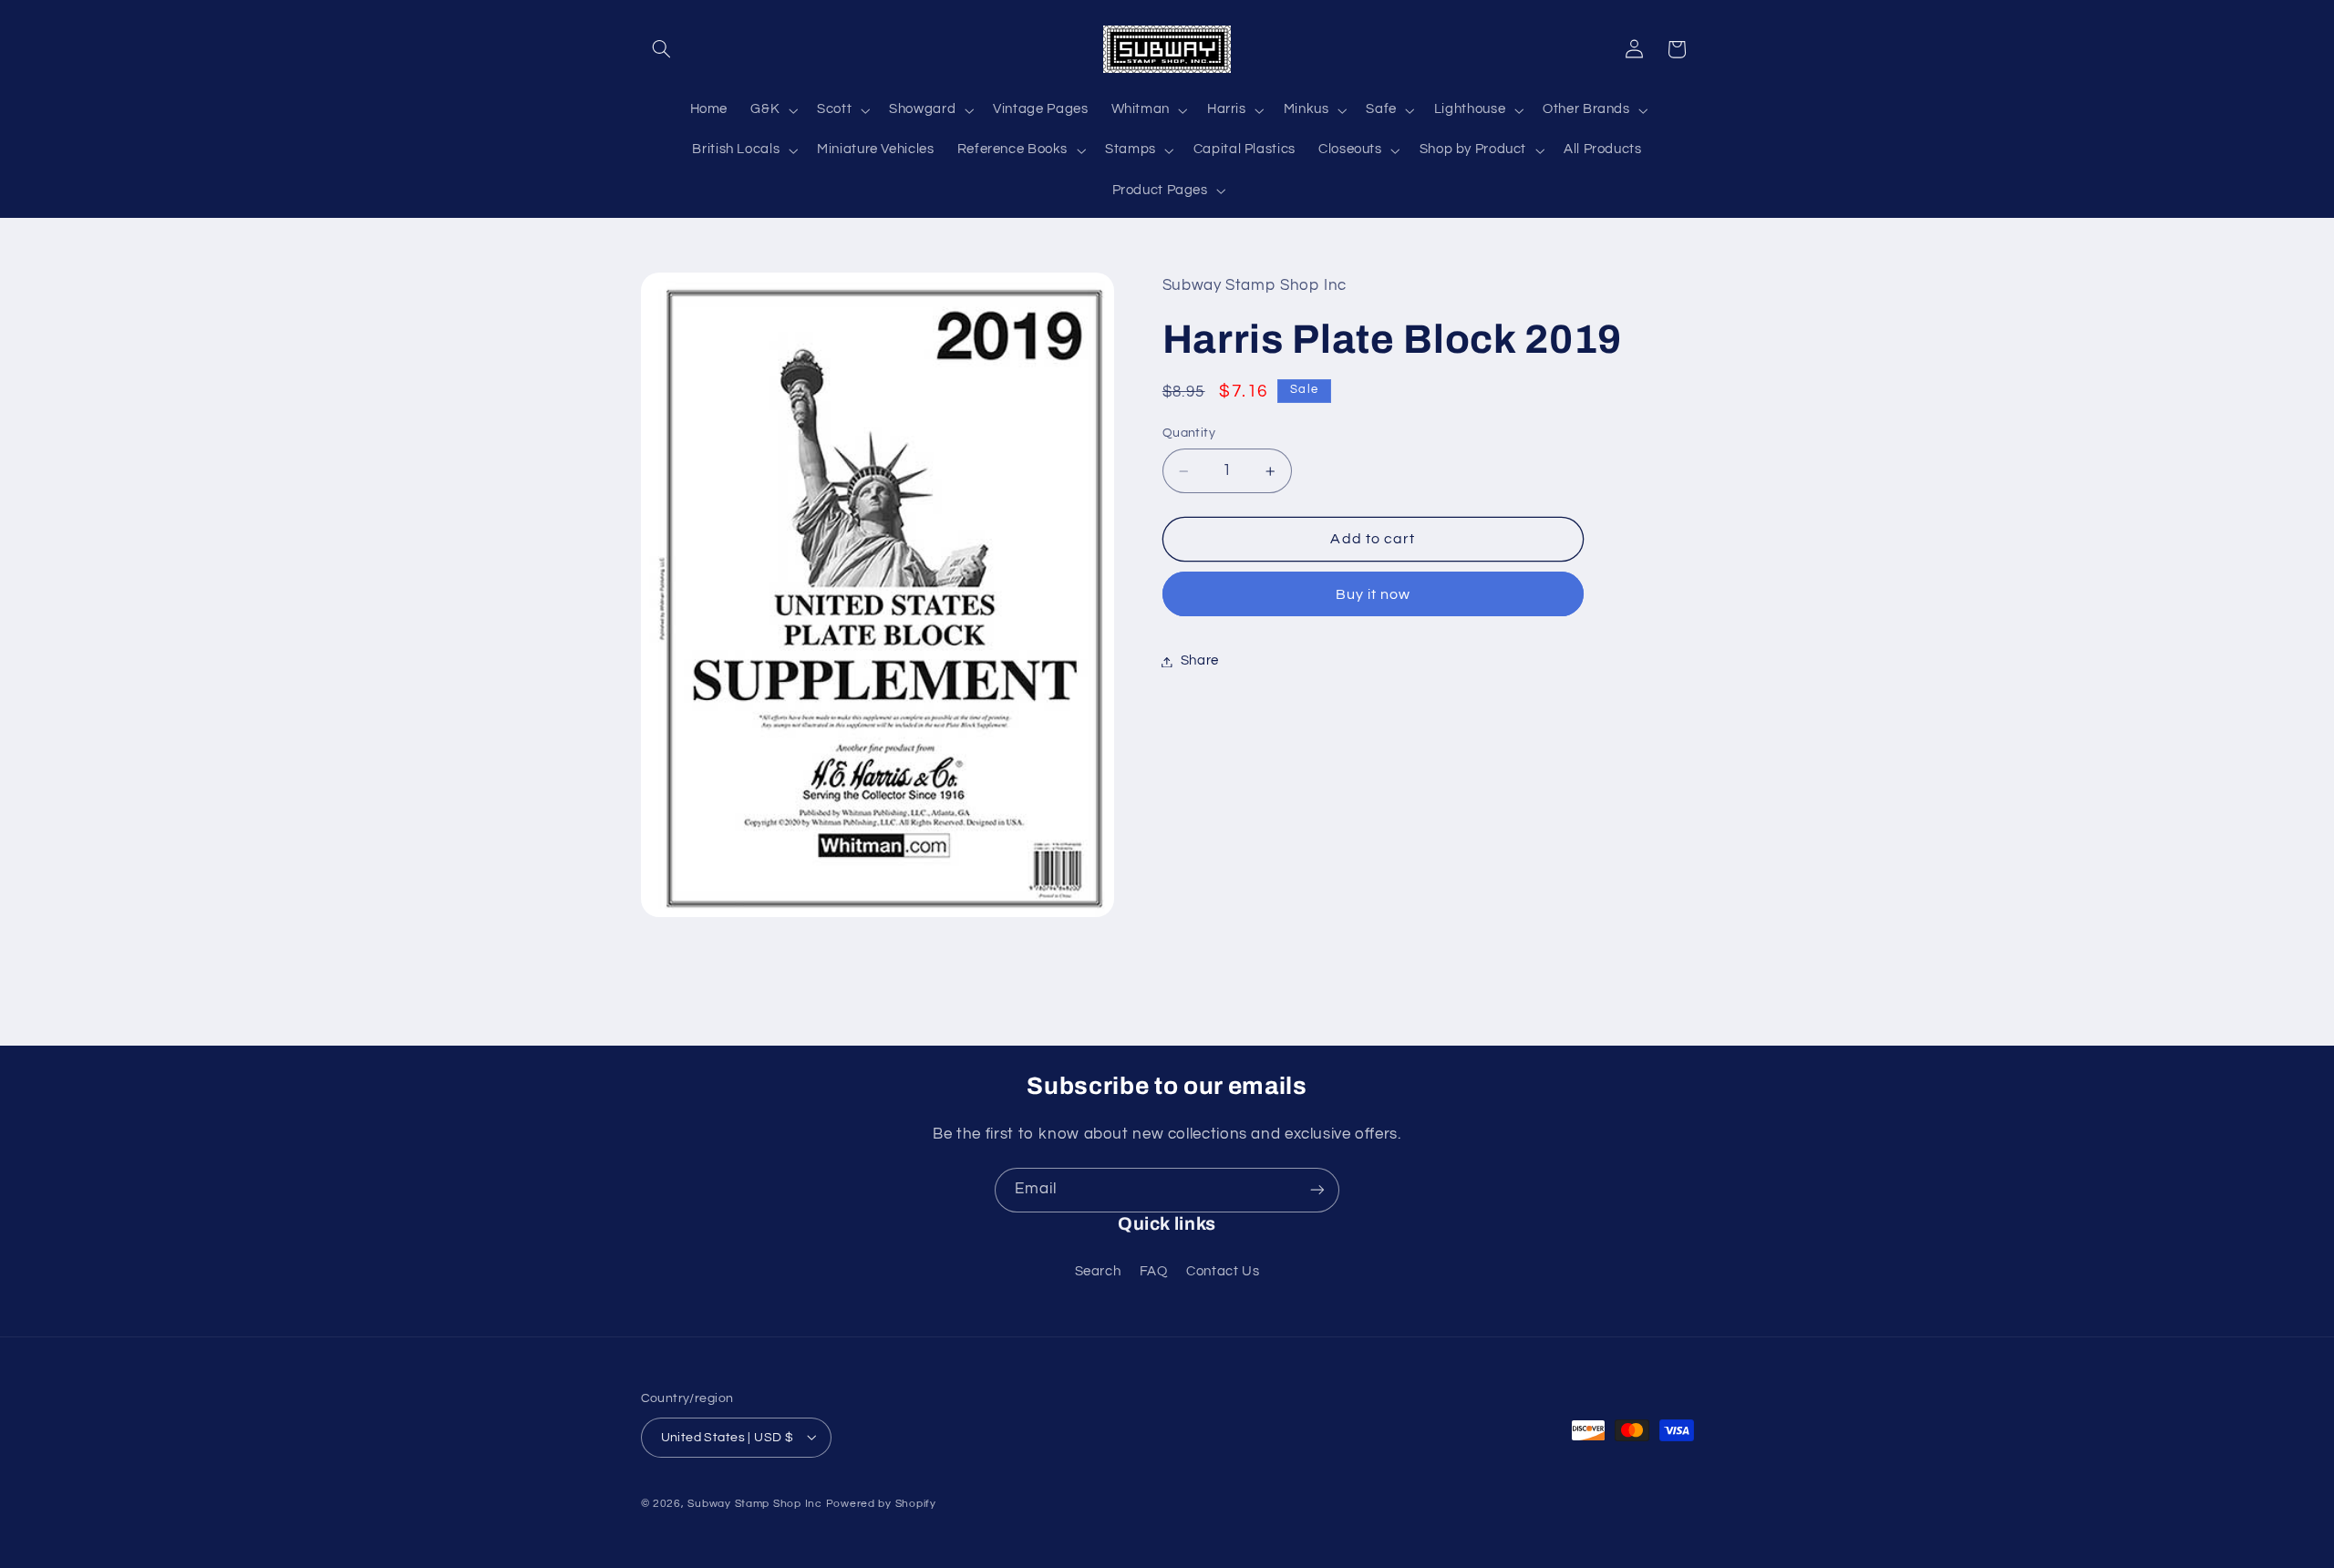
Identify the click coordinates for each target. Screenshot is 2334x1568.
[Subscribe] (1317, 1190)
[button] (662, 49)
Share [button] (1200, 661)
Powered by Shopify (881, 1503)
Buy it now (1374, 594)
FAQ (1154, 1271)
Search (1098, 1271)
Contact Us (1223, 1271)
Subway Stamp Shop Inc (754, 1503)
